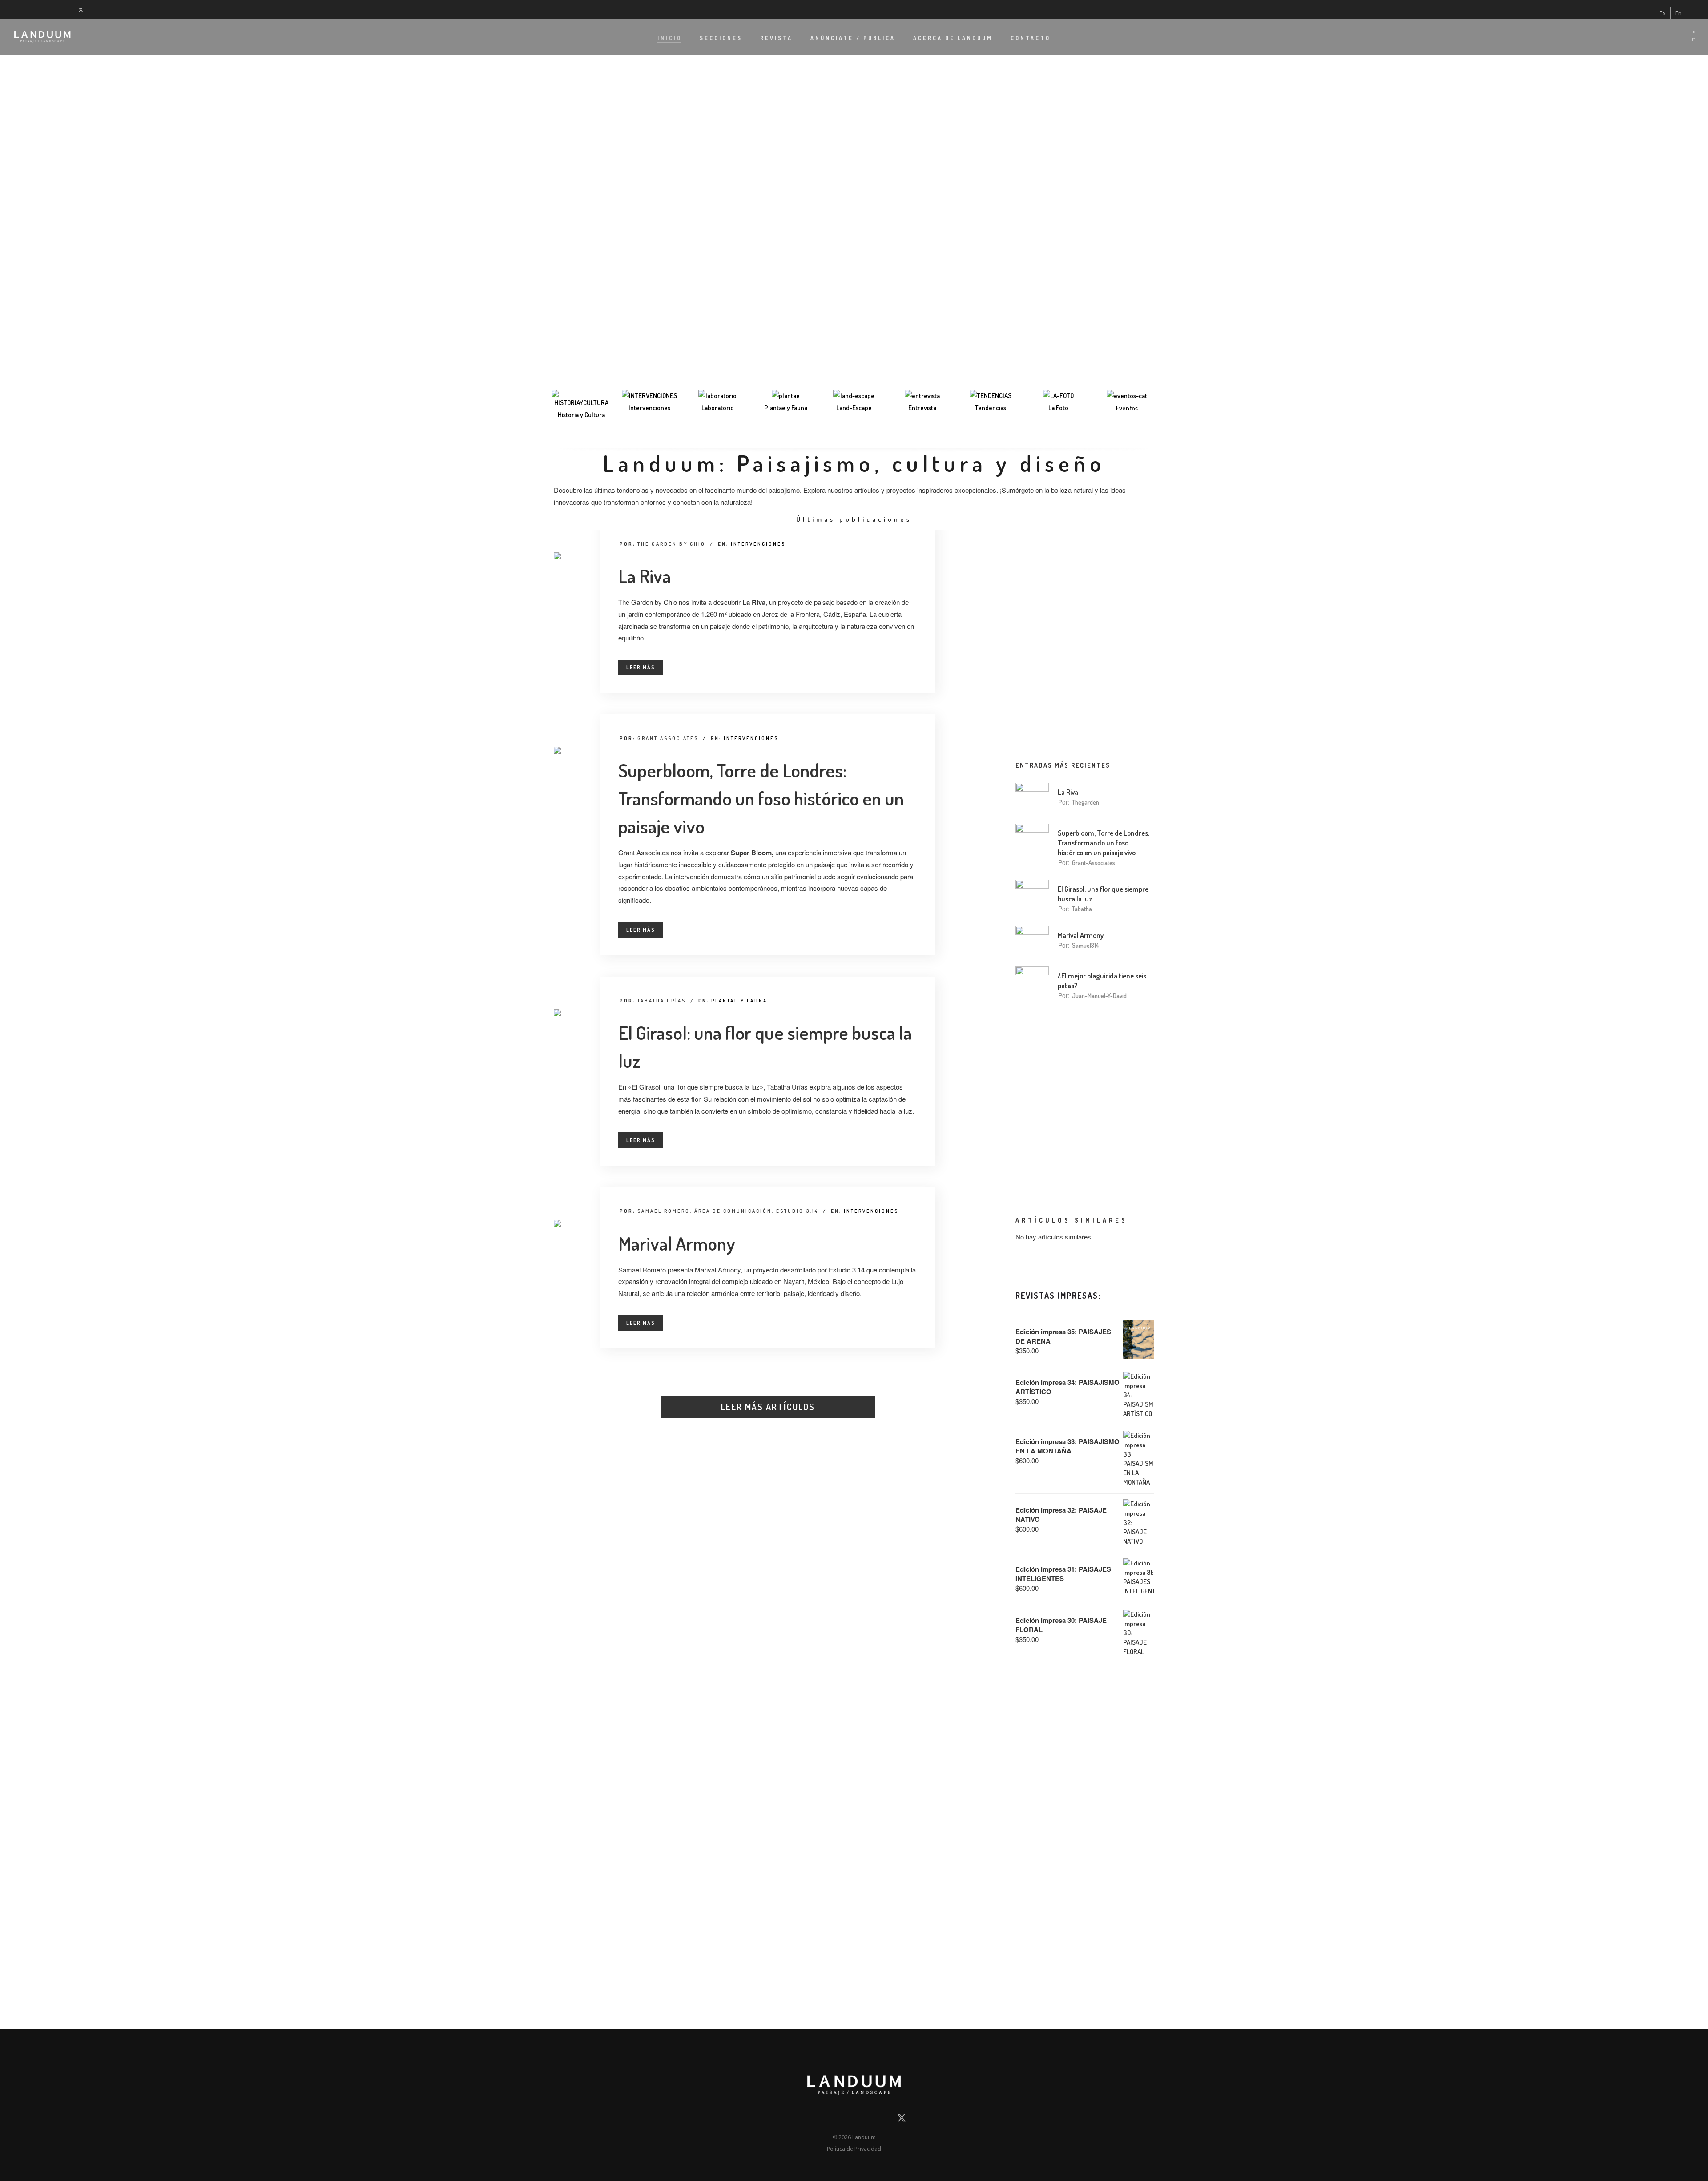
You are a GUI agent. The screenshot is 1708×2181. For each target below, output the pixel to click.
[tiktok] (60, 9)
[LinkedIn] (27, 9)
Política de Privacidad (854, 2149)
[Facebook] (16, 9)
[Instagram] (38, 9)
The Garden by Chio (671, 544)
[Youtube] (49, 9)
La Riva (645, 576)
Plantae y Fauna (786, 408)
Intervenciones (649, 408)
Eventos (1127, 408)
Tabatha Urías (662, 1001)
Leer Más (641, 667)
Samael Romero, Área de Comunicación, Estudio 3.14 (728, 1211)
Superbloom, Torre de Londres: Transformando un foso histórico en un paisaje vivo (761, 798)
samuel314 (1085, 945)
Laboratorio (718, 408)
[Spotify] (71, 9)
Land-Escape (854, 408)
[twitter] (83, 9)
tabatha (1082, 909)
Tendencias (991, 408)
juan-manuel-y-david (1099, 996)
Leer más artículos (768, 1407)
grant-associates (1094, 863)
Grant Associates (668, 738)
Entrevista (922, 408)
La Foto (1058, 408)
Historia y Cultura (581, 415)
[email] (806, 2120)
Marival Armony (677, 1243)
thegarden (1086, 802)
